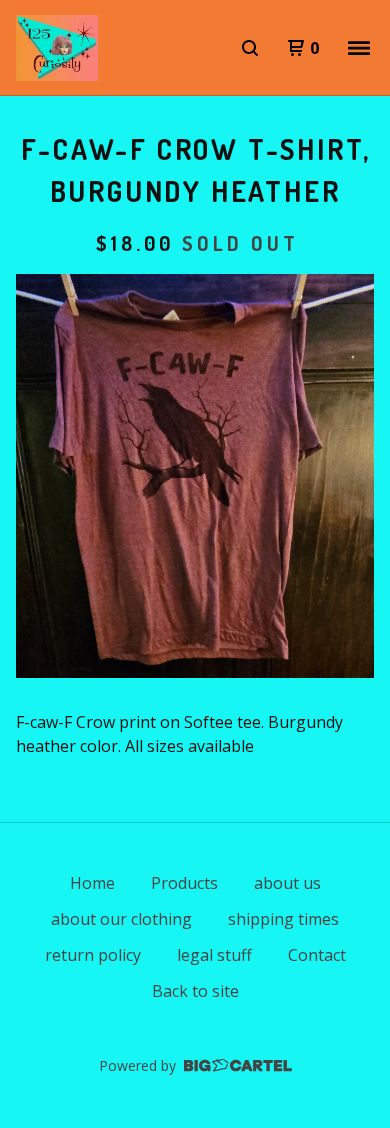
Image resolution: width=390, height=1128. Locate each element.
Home (92, 883)
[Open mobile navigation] (359, 48)
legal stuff (214, 955)
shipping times (283, 919)
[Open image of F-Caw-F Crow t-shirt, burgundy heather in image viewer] (195, 476)
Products (184, 883)
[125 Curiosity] (57, 48)
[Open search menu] (250, 48)
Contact (317, 955)
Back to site (195, 991)
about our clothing (121, 919)
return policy (93, 955)
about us (287, 883)
